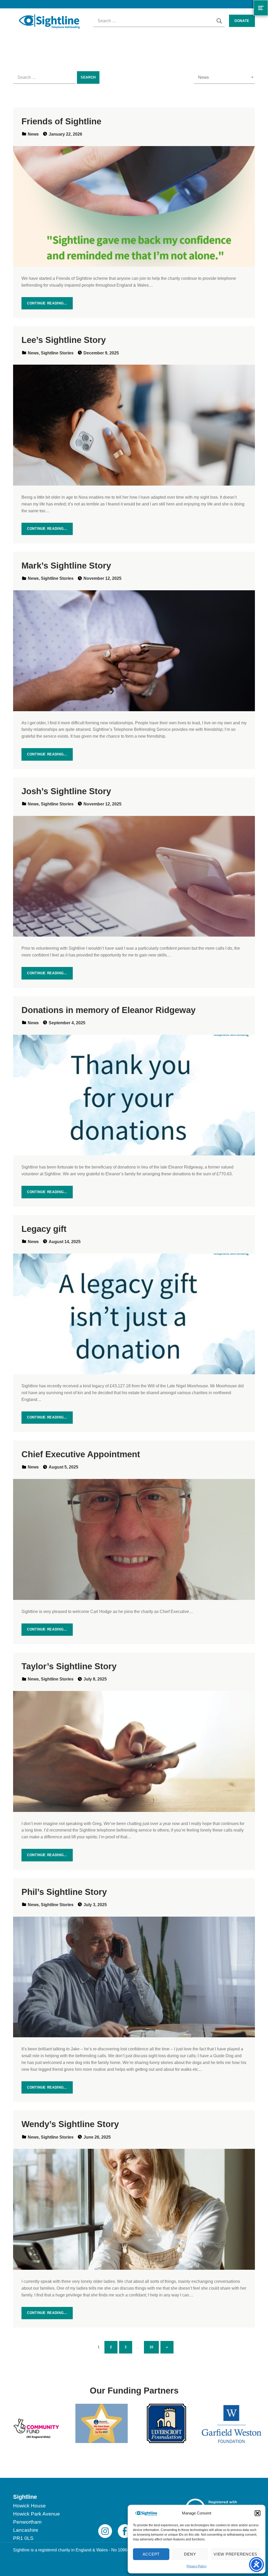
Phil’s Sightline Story (64, 1892)
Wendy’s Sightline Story (70, 2124)
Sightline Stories (57, 353)
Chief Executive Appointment (81, 1454)
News (33, 134)
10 (154, 2346)
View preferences (235, 2554)
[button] (258, 2513)
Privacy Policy (197, 2566)
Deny (190, 2554)
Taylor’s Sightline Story (69, 1666)
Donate (242, 21)
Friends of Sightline (61, 121)
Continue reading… (47, 303)
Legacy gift (44, 1229)
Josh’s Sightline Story (66, 791)
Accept (151, 2554)
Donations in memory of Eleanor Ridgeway (108, 1010)
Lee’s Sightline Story (64, 340)
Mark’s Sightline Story (66, 566)
